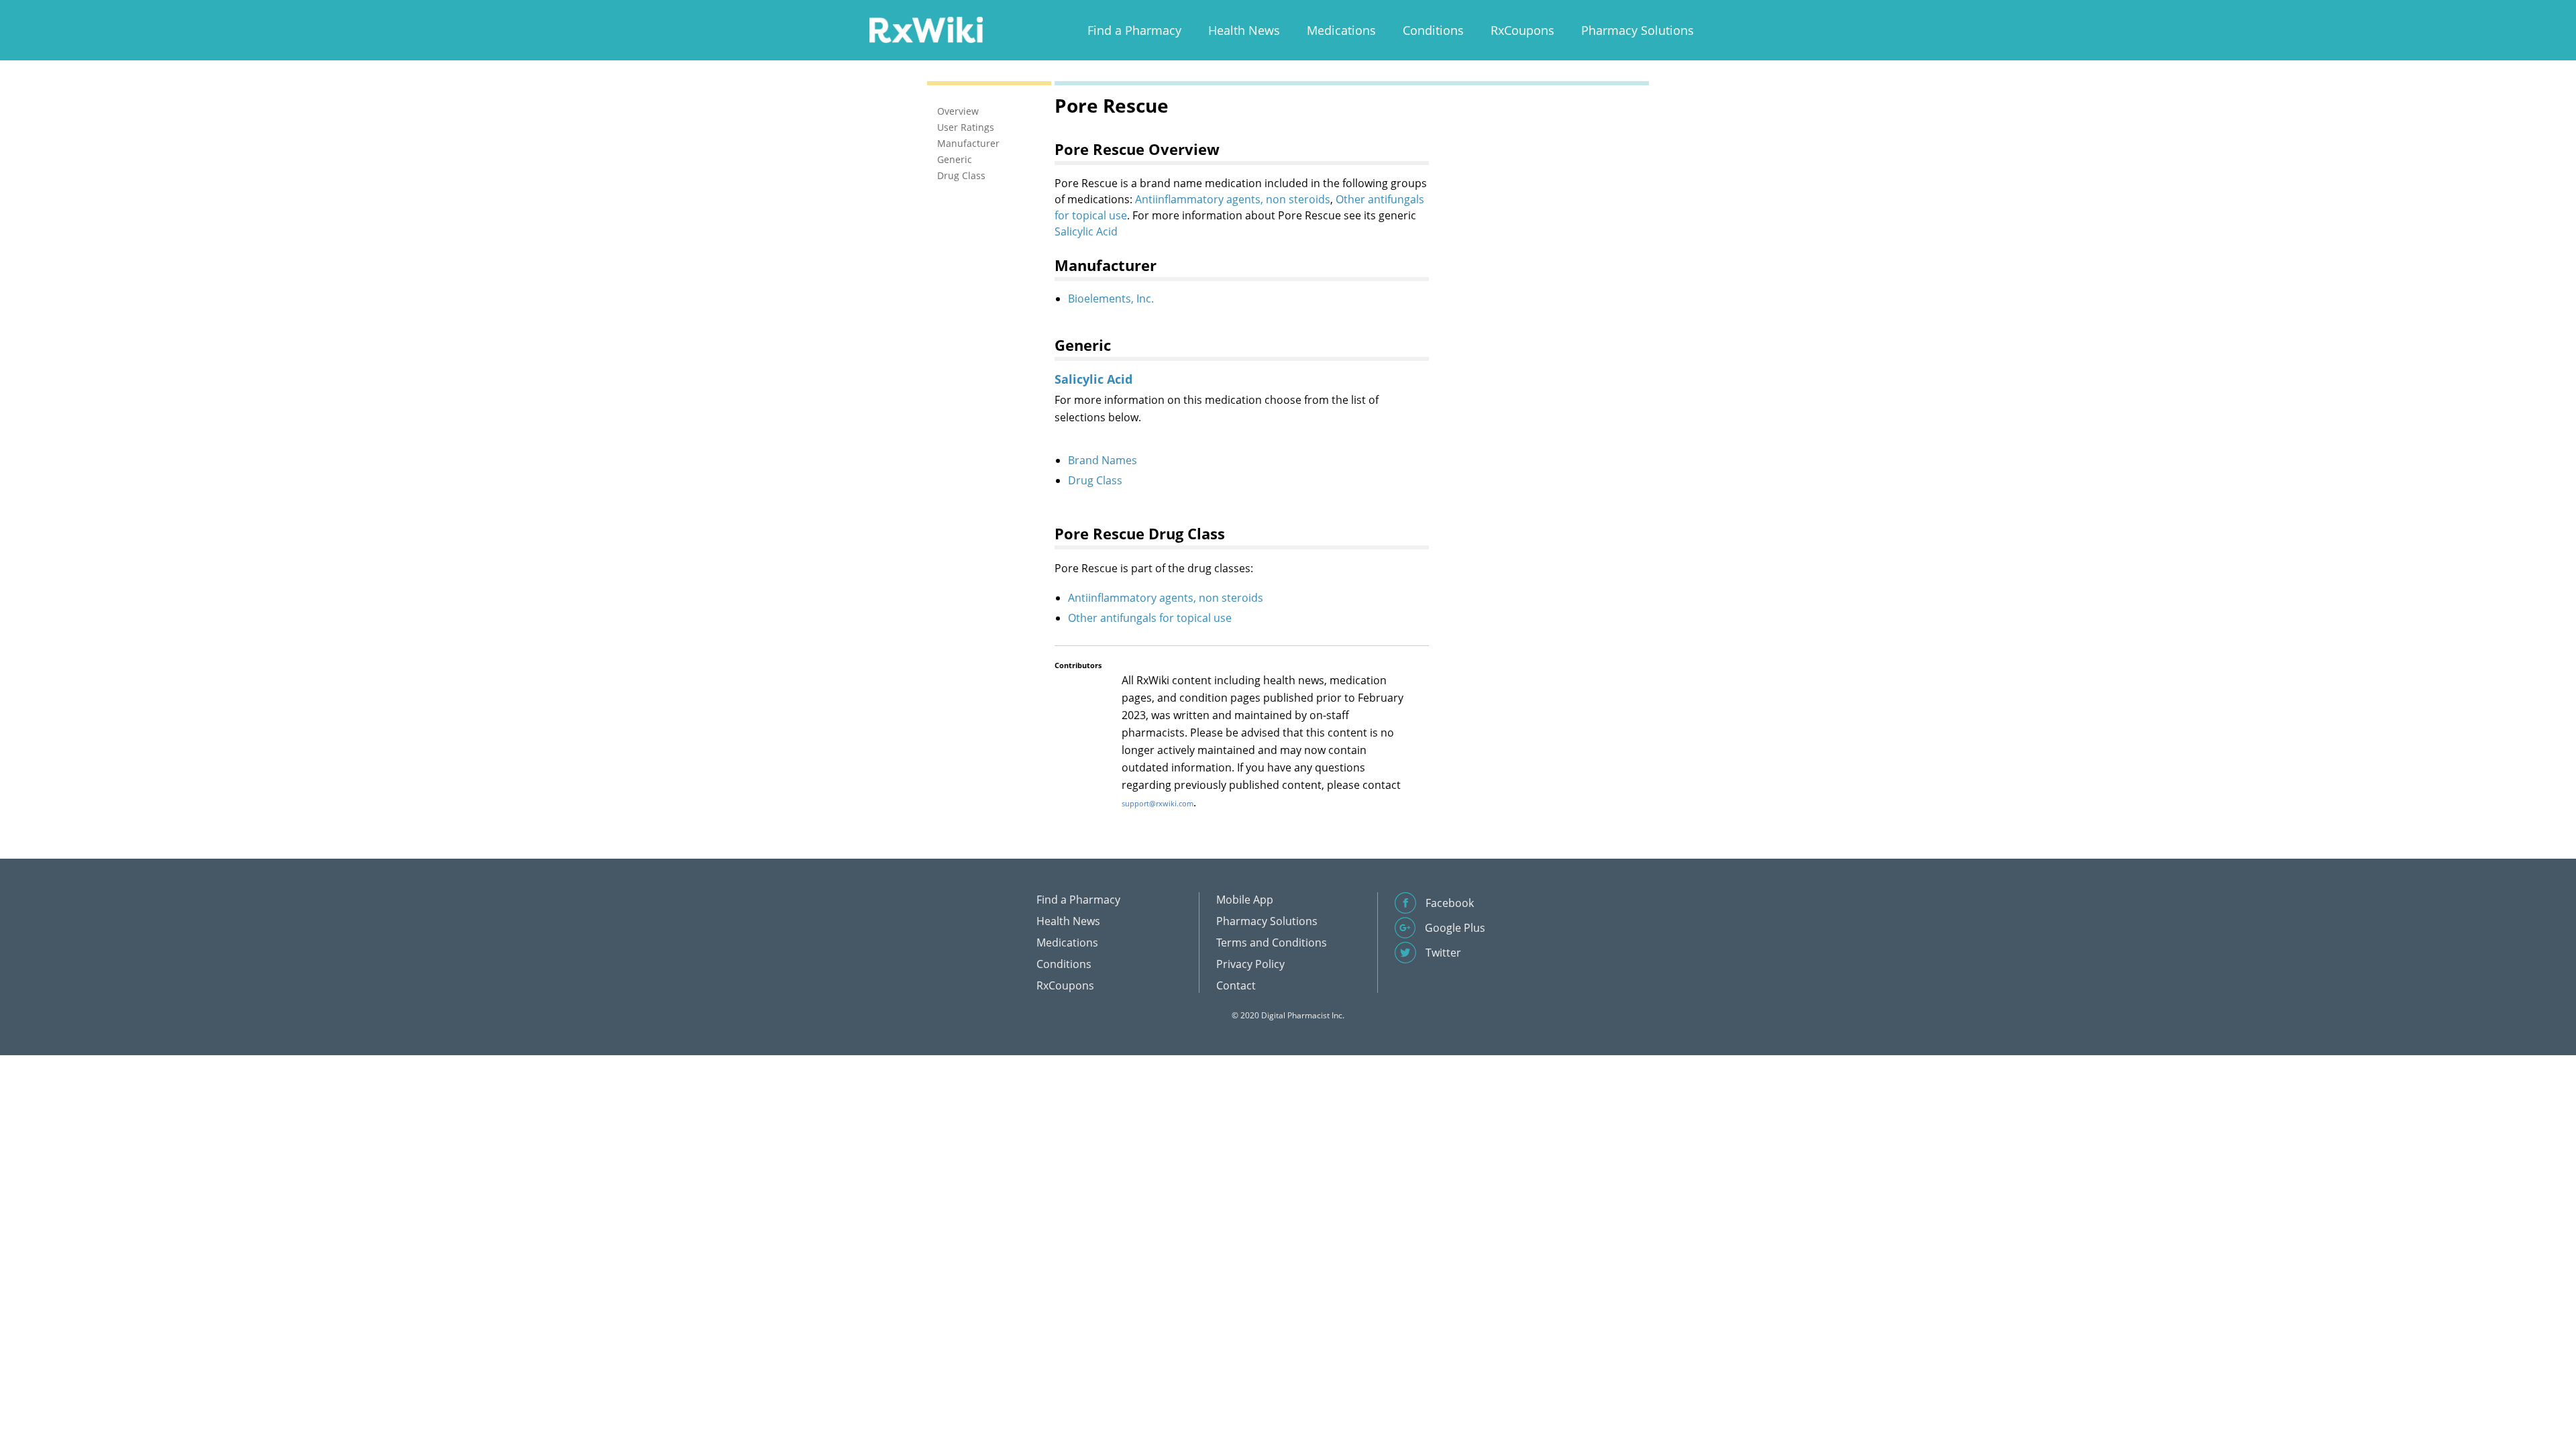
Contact (1236, 985)
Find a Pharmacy (1134, 30)
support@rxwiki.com (1158, 803)
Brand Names (1103, 460)
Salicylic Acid (1086, 231)
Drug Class (1095, 480)
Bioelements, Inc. (1111, 299)
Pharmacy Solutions (1638, 30)
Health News (1244, 30)
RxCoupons (1522, 30)
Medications (1341, 30)
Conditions (1433, 30)
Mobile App (1245, 900)
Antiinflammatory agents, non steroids (1233, 199)
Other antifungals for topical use (1150, 618)
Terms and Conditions (1272, 943)
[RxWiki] (926, 29)
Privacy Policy (1250, 964)
